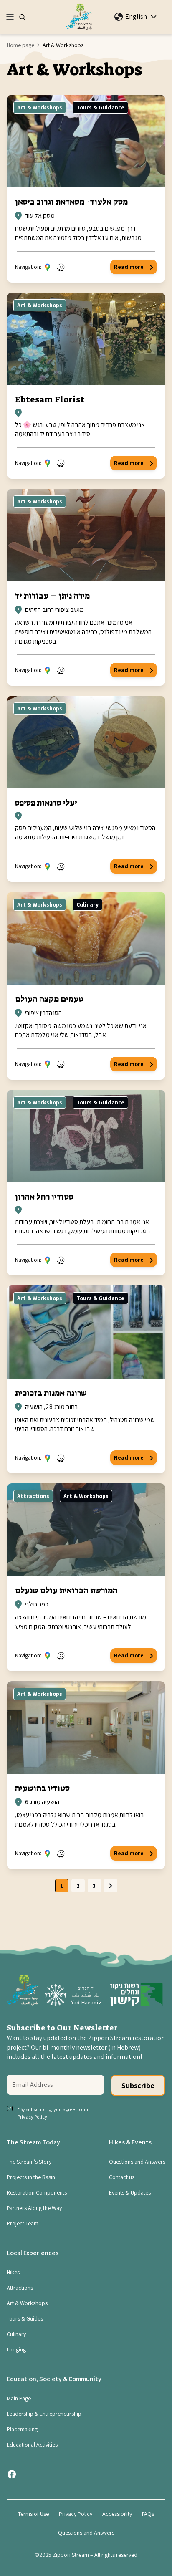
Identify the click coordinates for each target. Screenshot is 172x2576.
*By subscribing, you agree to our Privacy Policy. (53, 2113)
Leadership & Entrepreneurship (44, 2414)
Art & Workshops (40, 107)
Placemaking (22, 2429)
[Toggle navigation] (10, 17)
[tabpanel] (86, 992)
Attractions (33, 1496)
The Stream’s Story (29, 2162)
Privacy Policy (76, 2514)
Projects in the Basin (31, 2177)
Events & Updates (130, 2192)
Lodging (16, 2349)
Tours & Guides (25, 2318)
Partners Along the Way (34, 2208)
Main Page (19, 2398)
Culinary (87, 904)
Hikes (13, 2272)
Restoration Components (37, 2192)
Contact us (122, 2177)
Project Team (23, 2223)
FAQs (148, 2514)
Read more (129, 267)
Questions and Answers (137, 2162)
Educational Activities (32, 2445)
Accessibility (117, 2514)
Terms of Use (33, 2514)
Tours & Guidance (100, 107)
